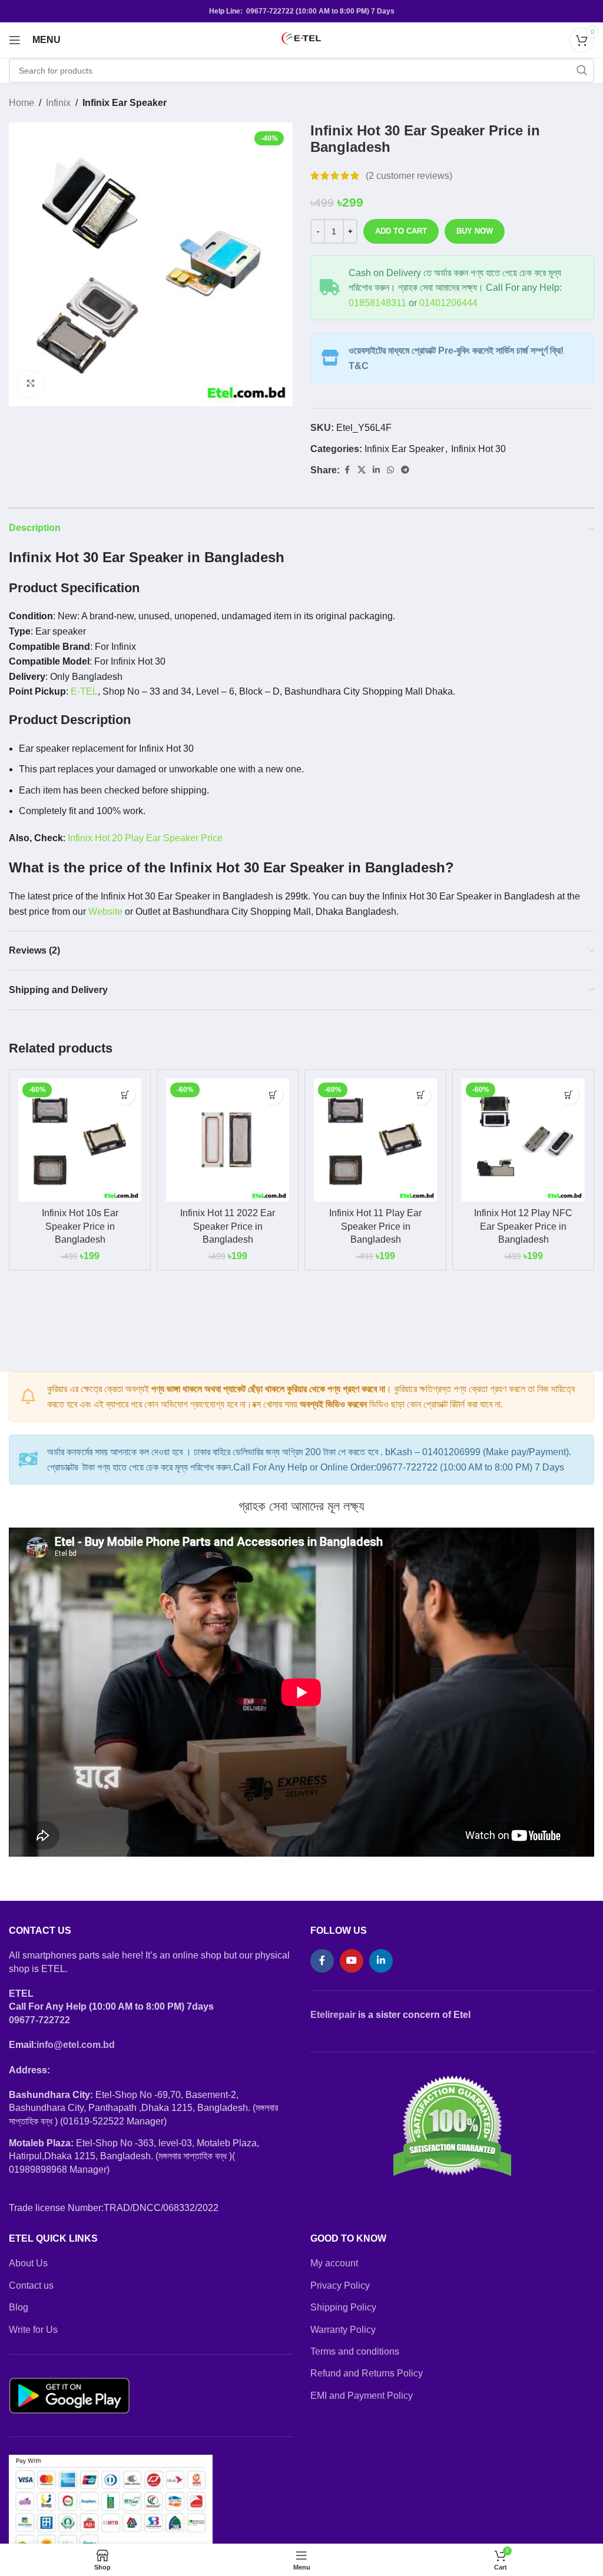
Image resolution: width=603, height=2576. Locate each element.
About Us (28, 2263)
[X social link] (362, 470)
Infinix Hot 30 (478, 449)
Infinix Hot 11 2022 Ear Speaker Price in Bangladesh (228, 1226)
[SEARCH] (582, 71)
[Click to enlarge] (31, 384)
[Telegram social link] (405, 470)
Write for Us (33, 2330)
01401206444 (448, 303)
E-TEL (84, 691)
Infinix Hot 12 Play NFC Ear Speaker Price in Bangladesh (523, 1226)
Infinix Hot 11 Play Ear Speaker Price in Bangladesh (375, 1226)
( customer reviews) (409, 176)
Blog (19, 2307)
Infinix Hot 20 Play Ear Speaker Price (145, 838)
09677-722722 (39, 2020)
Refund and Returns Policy (367, 2373)
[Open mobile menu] (15, 40)
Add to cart (401, 231)
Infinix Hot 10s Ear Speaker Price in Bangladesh (80, 1226)
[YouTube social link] (352, 1961)
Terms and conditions (355, 2351)
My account (334, 2263)
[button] (125, 1095)
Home (21, 103)
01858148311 (377, 303)
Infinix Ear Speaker (125, 103)
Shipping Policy (343, 2307)
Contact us (31, 2285)
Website (105, 912)
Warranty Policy (343, 2330)
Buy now (475, 231)
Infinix (58, 103)
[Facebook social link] (347, 470)
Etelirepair (333, 2015)
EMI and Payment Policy (362, 2396)
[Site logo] (301, 39)
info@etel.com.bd (76, 2045)
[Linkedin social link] (376, 470)
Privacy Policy (340, 2285)
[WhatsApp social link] (390, 470)
